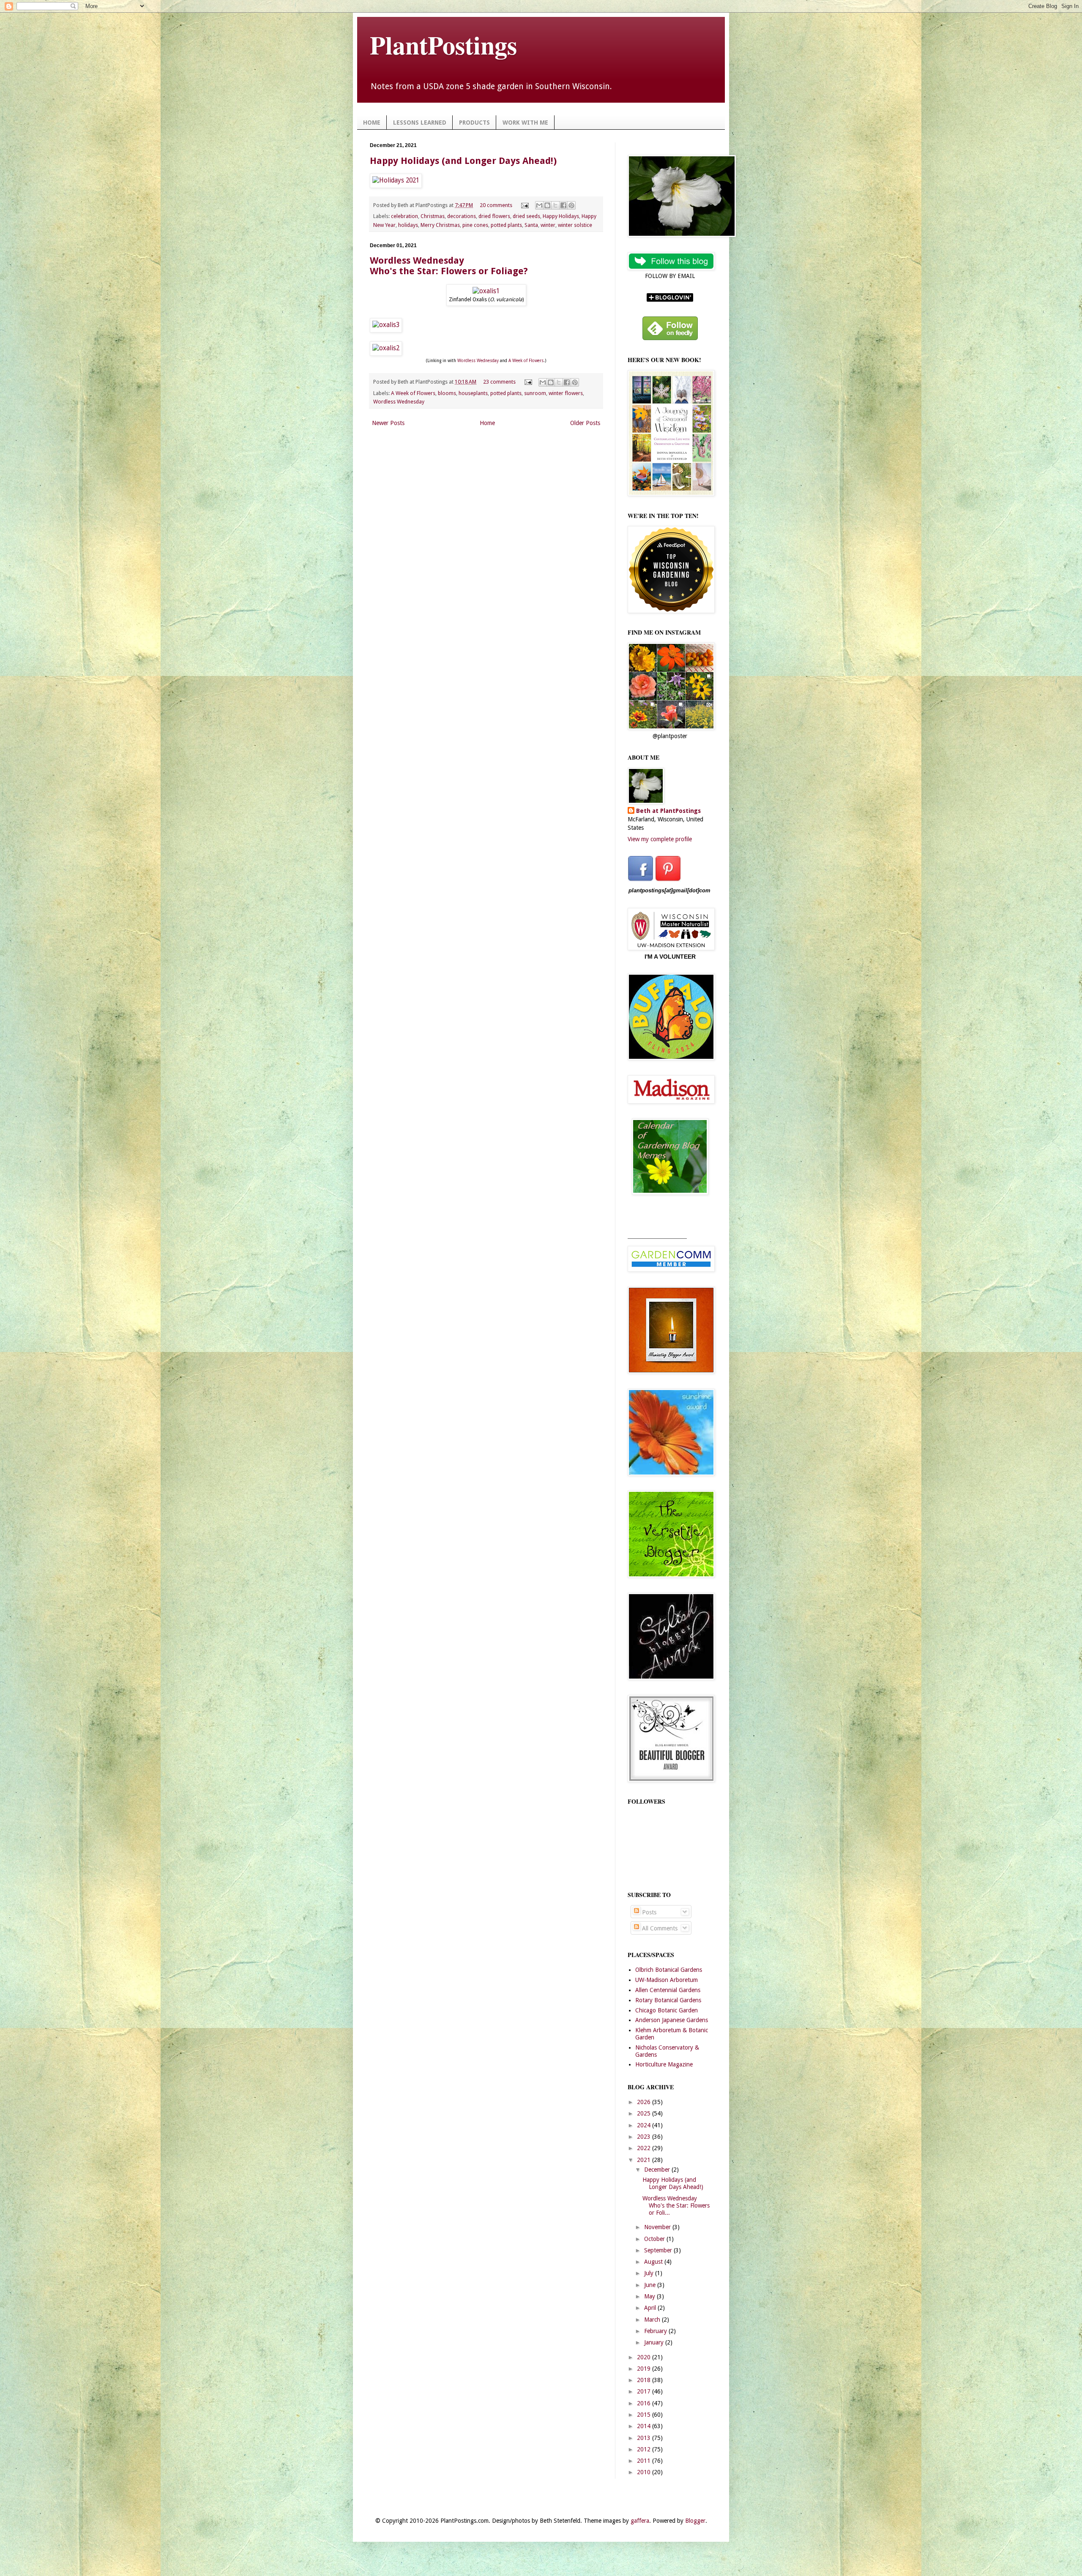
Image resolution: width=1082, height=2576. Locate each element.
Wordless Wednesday (478, 361)
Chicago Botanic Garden (667, 2010)
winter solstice (575, 225)
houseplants (473, 393)
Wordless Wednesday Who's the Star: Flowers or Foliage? (449, 266)
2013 (645, 2438)
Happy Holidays (561, 216)
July (650, 2273)
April (651, 2308)
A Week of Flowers (526, 361)
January (655, 2342)
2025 (645, 2113)
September (659, 2250)
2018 (645, 2380)
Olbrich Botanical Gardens (669, 1970)
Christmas (433, 216)
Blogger (695, 2521)
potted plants (506, 225)
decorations (462, 216)
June (651, 2285)
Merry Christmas (440, 225)
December (658, 2170)
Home (487, 423)
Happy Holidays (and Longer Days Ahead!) (463, 161)
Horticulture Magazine (664, 2064)
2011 (645, 2461)
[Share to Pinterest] (571, 205)
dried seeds (526, 216)
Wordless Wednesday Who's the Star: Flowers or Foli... (676, 2205)
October (655, 2239)
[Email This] (539, 205)
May (650, 2296)
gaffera (640, 2521)
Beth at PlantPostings (668, 811)
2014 (645, 2426)
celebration (404, 216)
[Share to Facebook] (563, 205)
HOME (372, 123)
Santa (531, 225)
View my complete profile (660, 839)
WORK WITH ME (525, 123)
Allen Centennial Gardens (668, 1990)
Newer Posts (388, 423)
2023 (645, 2137)
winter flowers (566, 393)
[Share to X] (555, 205)
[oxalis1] (486, 291)
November (658, 2227)
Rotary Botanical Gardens (668, 2000)
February (656, 2331)
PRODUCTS (474, 123)
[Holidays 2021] (396, 180)
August (654, 2262)
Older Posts (585, 423)
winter (548, 225)
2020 (645, 2357)
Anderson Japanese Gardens (672, 2020)
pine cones (475, 225)
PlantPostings (443, 45)
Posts (648, 1912)
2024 (645, 2125)
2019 (645, 2369)
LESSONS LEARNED (420, 123)
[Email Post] (524, 205)
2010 (645, 2472)
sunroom (535, 393)
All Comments (659, 1928)
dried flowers (494, 216)
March (653, 2320)
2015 (645, 2415)
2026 (645, 2102)
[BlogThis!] (547, 205)
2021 (645, 2160)
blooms (447, 393)
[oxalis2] (386, 348)
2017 (645, 2391)
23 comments (499, 382)
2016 (645, 2403)
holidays (408, 225)
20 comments (496, 205)
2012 (645, 2449)
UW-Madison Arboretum (667, 1980)
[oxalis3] (386, 325)
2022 (645, 2148)
